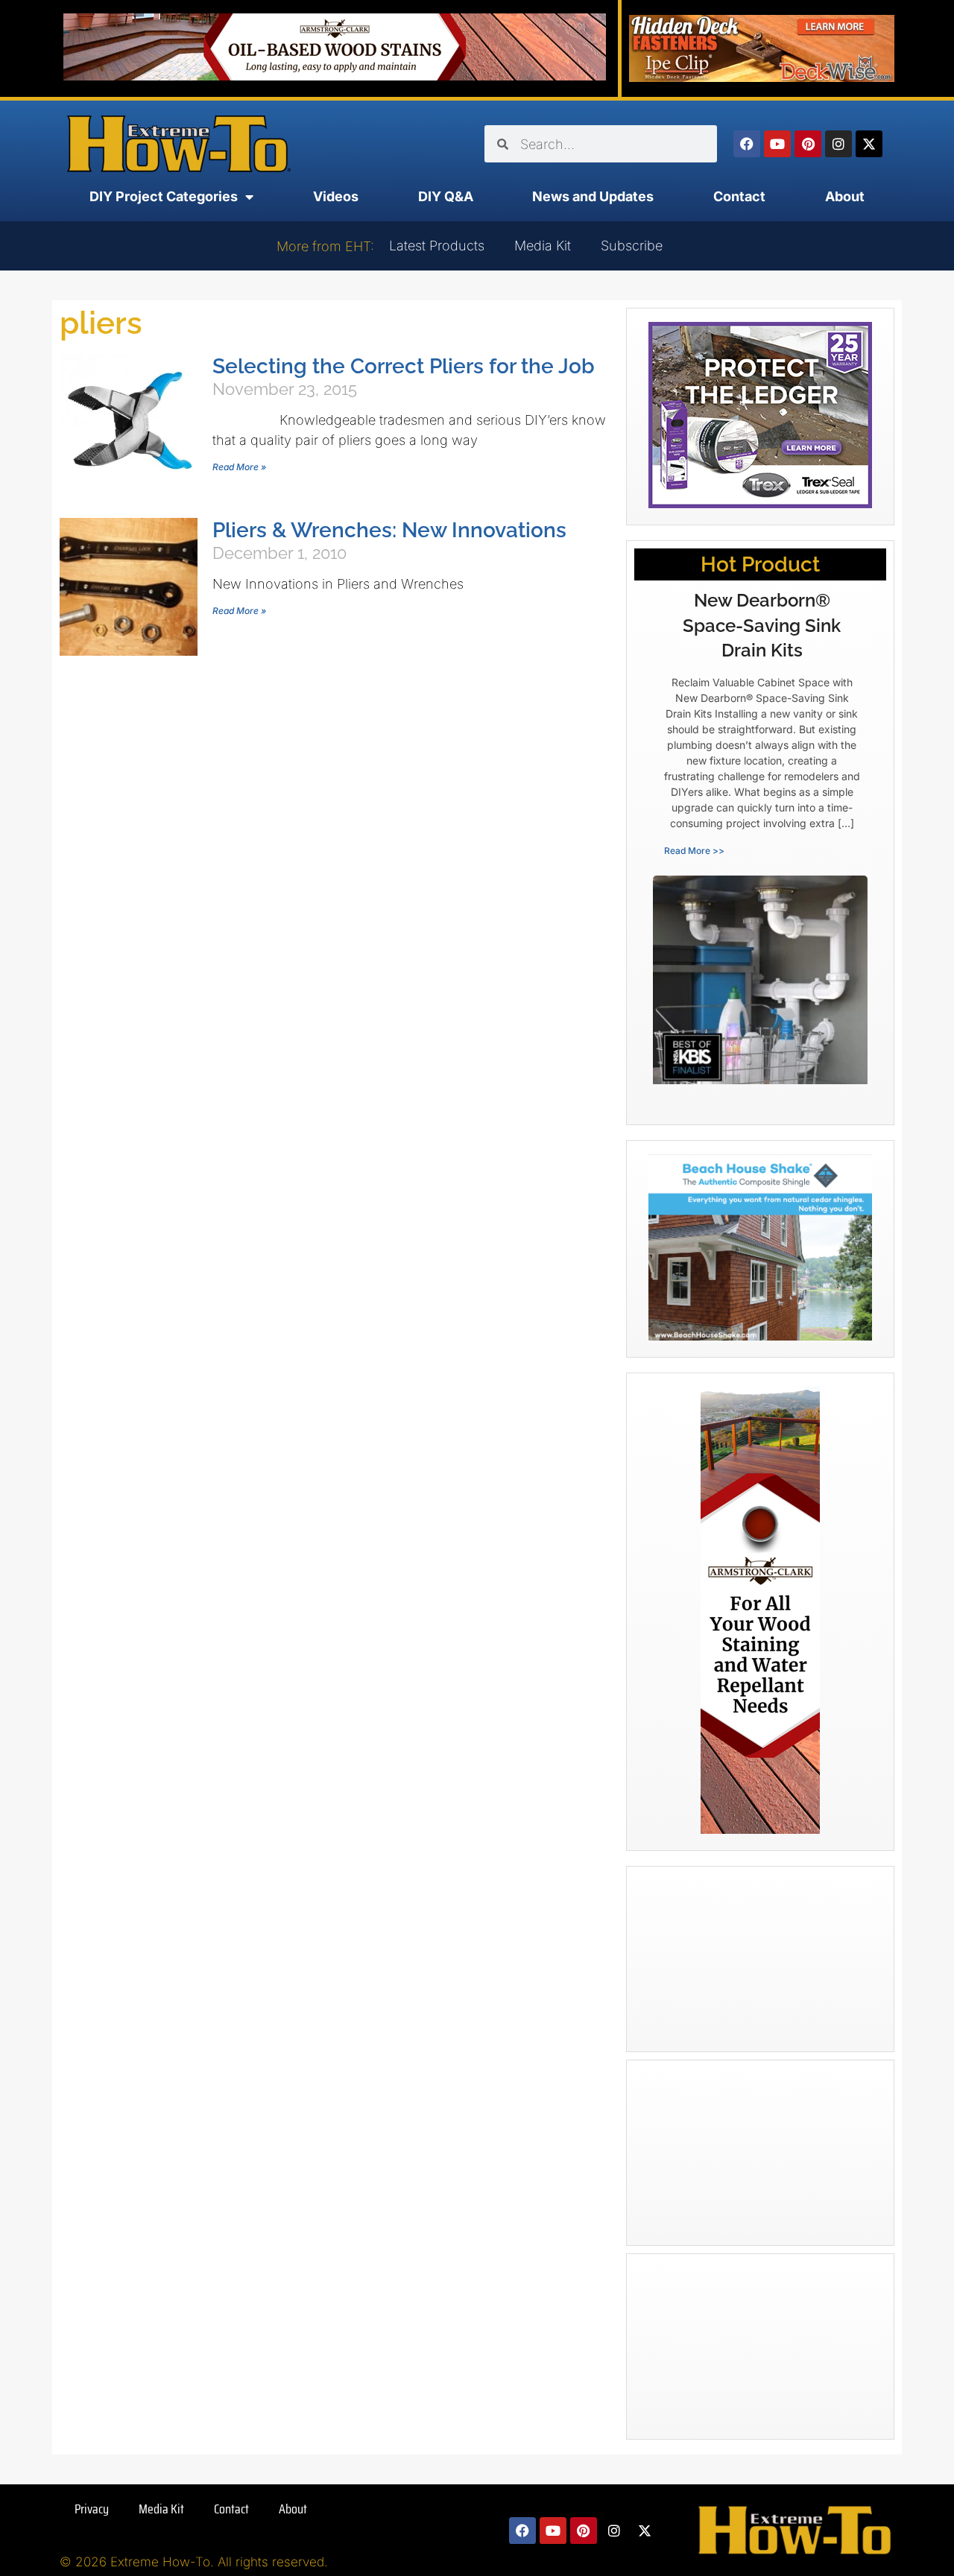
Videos (336, 196)
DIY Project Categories (164, 196)
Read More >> (694, 851)
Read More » (239, 467)
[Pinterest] (808, 144)
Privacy (92, 2509)
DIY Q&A (446, 196)
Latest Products (437, 246)
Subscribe (632, 246)
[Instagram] (838, 144)
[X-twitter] (869, 144)
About (845, 196)
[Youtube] (777, 144)
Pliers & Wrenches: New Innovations (389, 530)
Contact (739, 196)
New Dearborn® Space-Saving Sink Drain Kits (762, 625)
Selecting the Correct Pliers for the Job (404, 366)
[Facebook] (747, 144)
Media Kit (543, 246)
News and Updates (593, 196)
